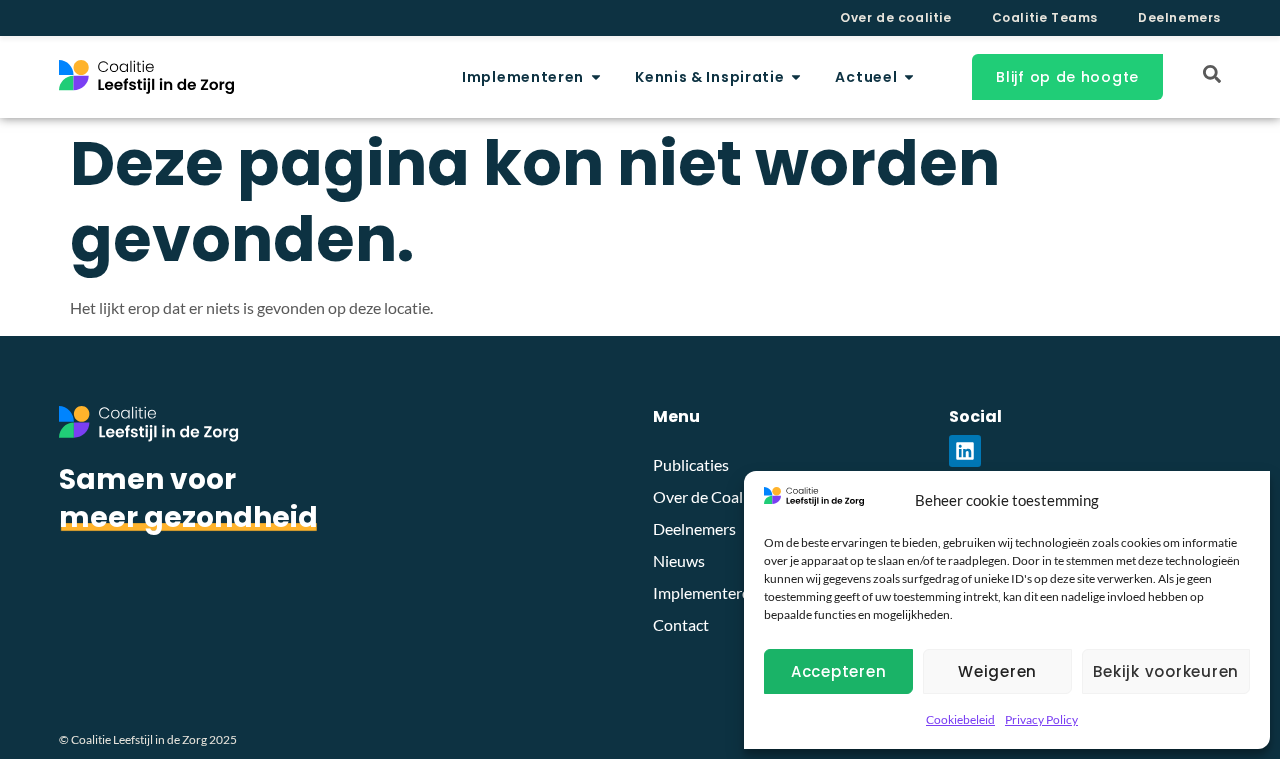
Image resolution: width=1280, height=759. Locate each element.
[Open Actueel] (909, 77)
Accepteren (839, 671)
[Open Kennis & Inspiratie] (796, 77)
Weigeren (997, 671)
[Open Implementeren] (596, 77)
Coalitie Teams (1045, 17)
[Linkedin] (965, 451)
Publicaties (691, 464)
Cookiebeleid (960, 719)
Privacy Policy (1041, 719)
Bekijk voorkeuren (1166, 671)
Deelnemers (1179, 17)
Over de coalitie (896, 17)
